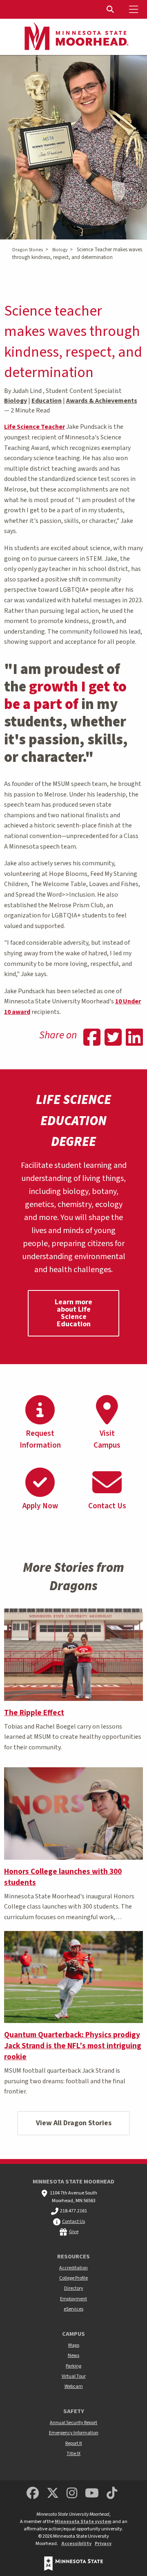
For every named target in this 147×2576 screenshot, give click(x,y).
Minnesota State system (83, 2522)
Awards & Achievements (102, 401)
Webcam (74, 2386)
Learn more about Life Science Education (73, 1313)
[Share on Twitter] (113, 1038)
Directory (74, 2288)
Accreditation (73, 2268)
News (73, 2355)
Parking (73, 2366)
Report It (74, 2443)
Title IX (73, 2454)
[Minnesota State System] (73, 2564)
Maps (74, 2345)
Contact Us (73, 2222)
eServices (73, 2309)
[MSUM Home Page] (73, 37)
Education (47, 401)
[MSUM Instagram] (72, 2494)
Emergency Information (74, 2433)
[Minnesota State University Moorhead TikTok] (112, 2494)
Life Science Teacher (35, 427)
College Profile (73, 2278)
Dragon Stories (28, 250)
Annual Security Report (73, 2423)
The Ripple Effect (34, 1713)
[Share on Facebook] (92, 1038)
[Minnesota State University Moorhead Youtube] (92, 2494)
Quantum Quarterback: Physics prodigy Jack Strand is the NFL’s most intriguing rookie (73, 2046)
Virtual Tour (74, 2376)
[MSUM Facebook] (33, 2494)
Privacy (103, 2544)
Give (74, 2232)
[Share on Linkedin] (134, 1038)
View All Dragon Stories (74, 2123)
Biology (60, 250)
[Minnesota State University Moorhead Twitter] (53, 2494)
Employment (73, 2299)
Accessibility (76, 2544)
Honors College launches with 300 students (63, 1877)
